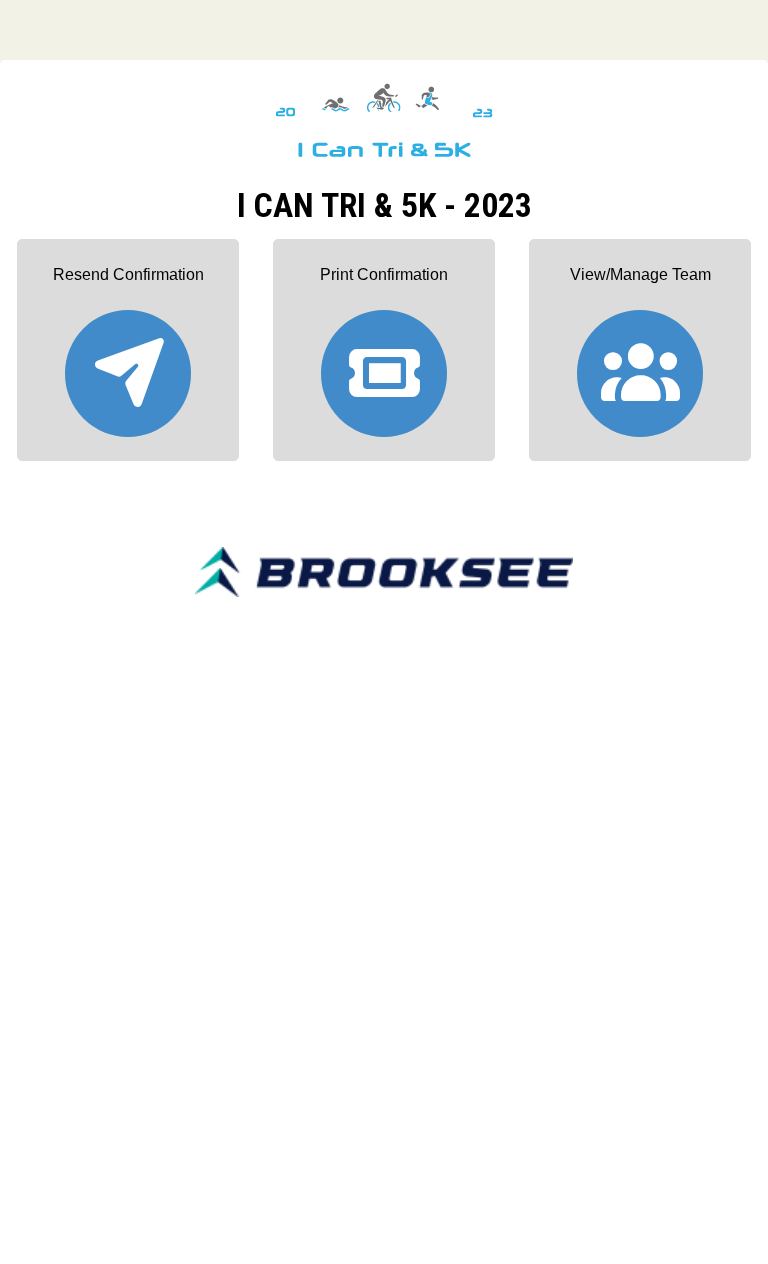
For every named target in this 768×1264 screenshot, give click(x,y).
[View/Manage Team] (640, 364)
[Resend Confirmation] (128, 364)
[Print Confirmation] (384, 364)
